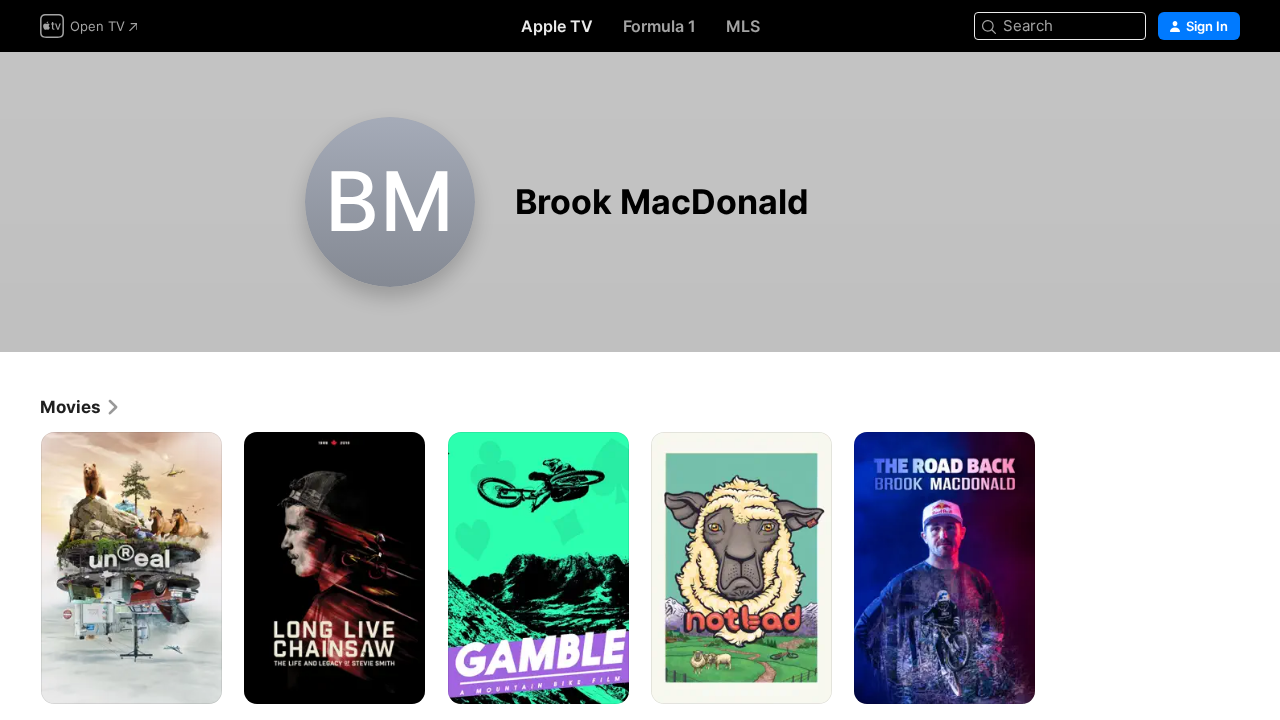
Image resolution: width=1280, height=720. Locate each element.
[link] (80, 407)
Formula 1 (659, 26)
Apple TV (557, 26)
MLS (743, 26)
